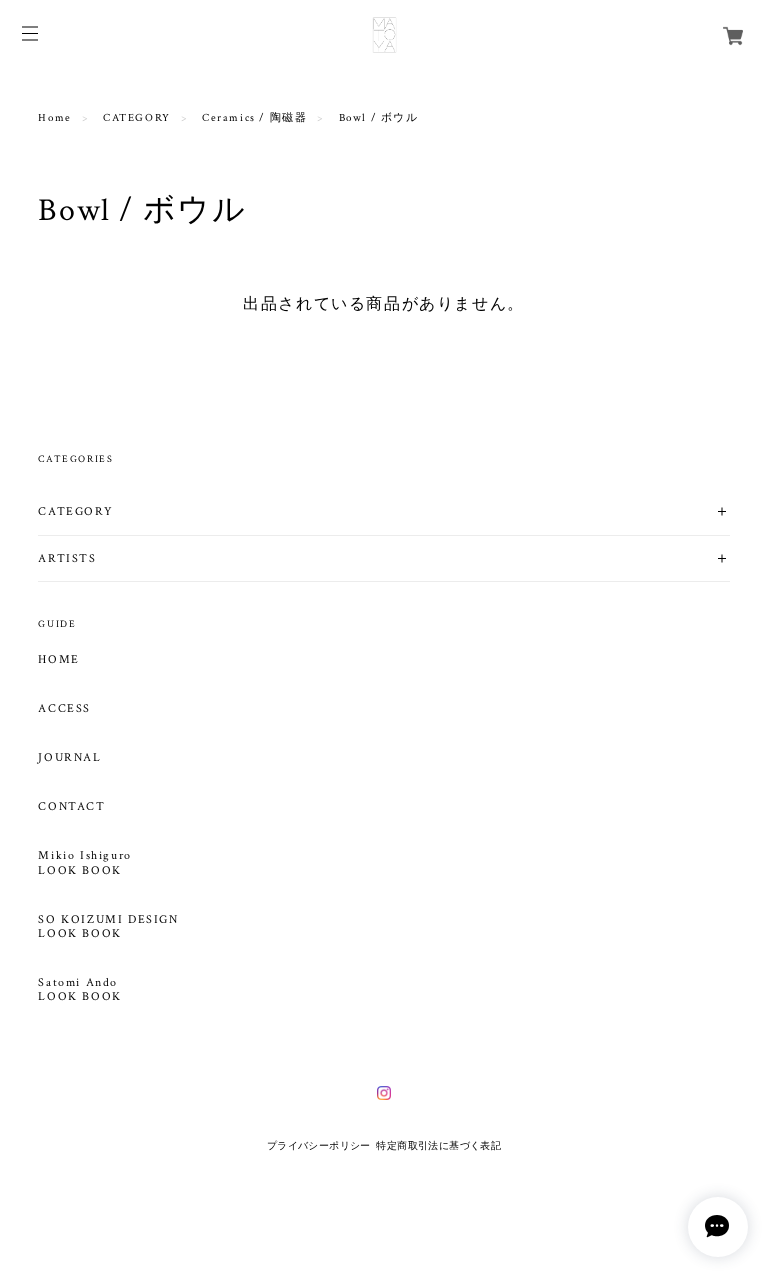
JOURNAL (69, 758)
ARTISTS (67, 558)
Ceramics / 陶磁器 (254, 118)
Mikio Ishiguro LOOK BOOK (84, 863)
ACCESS (64, 709)
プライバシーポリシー (319, 1145)
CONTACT (71, 807)
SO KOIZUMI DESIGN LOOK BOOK (108, 927)
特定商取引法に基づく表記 (438, 1145)
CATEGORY (137, 118)
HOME (58, 660)
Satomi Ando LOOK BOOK (79, 990)
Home (54, 118)
